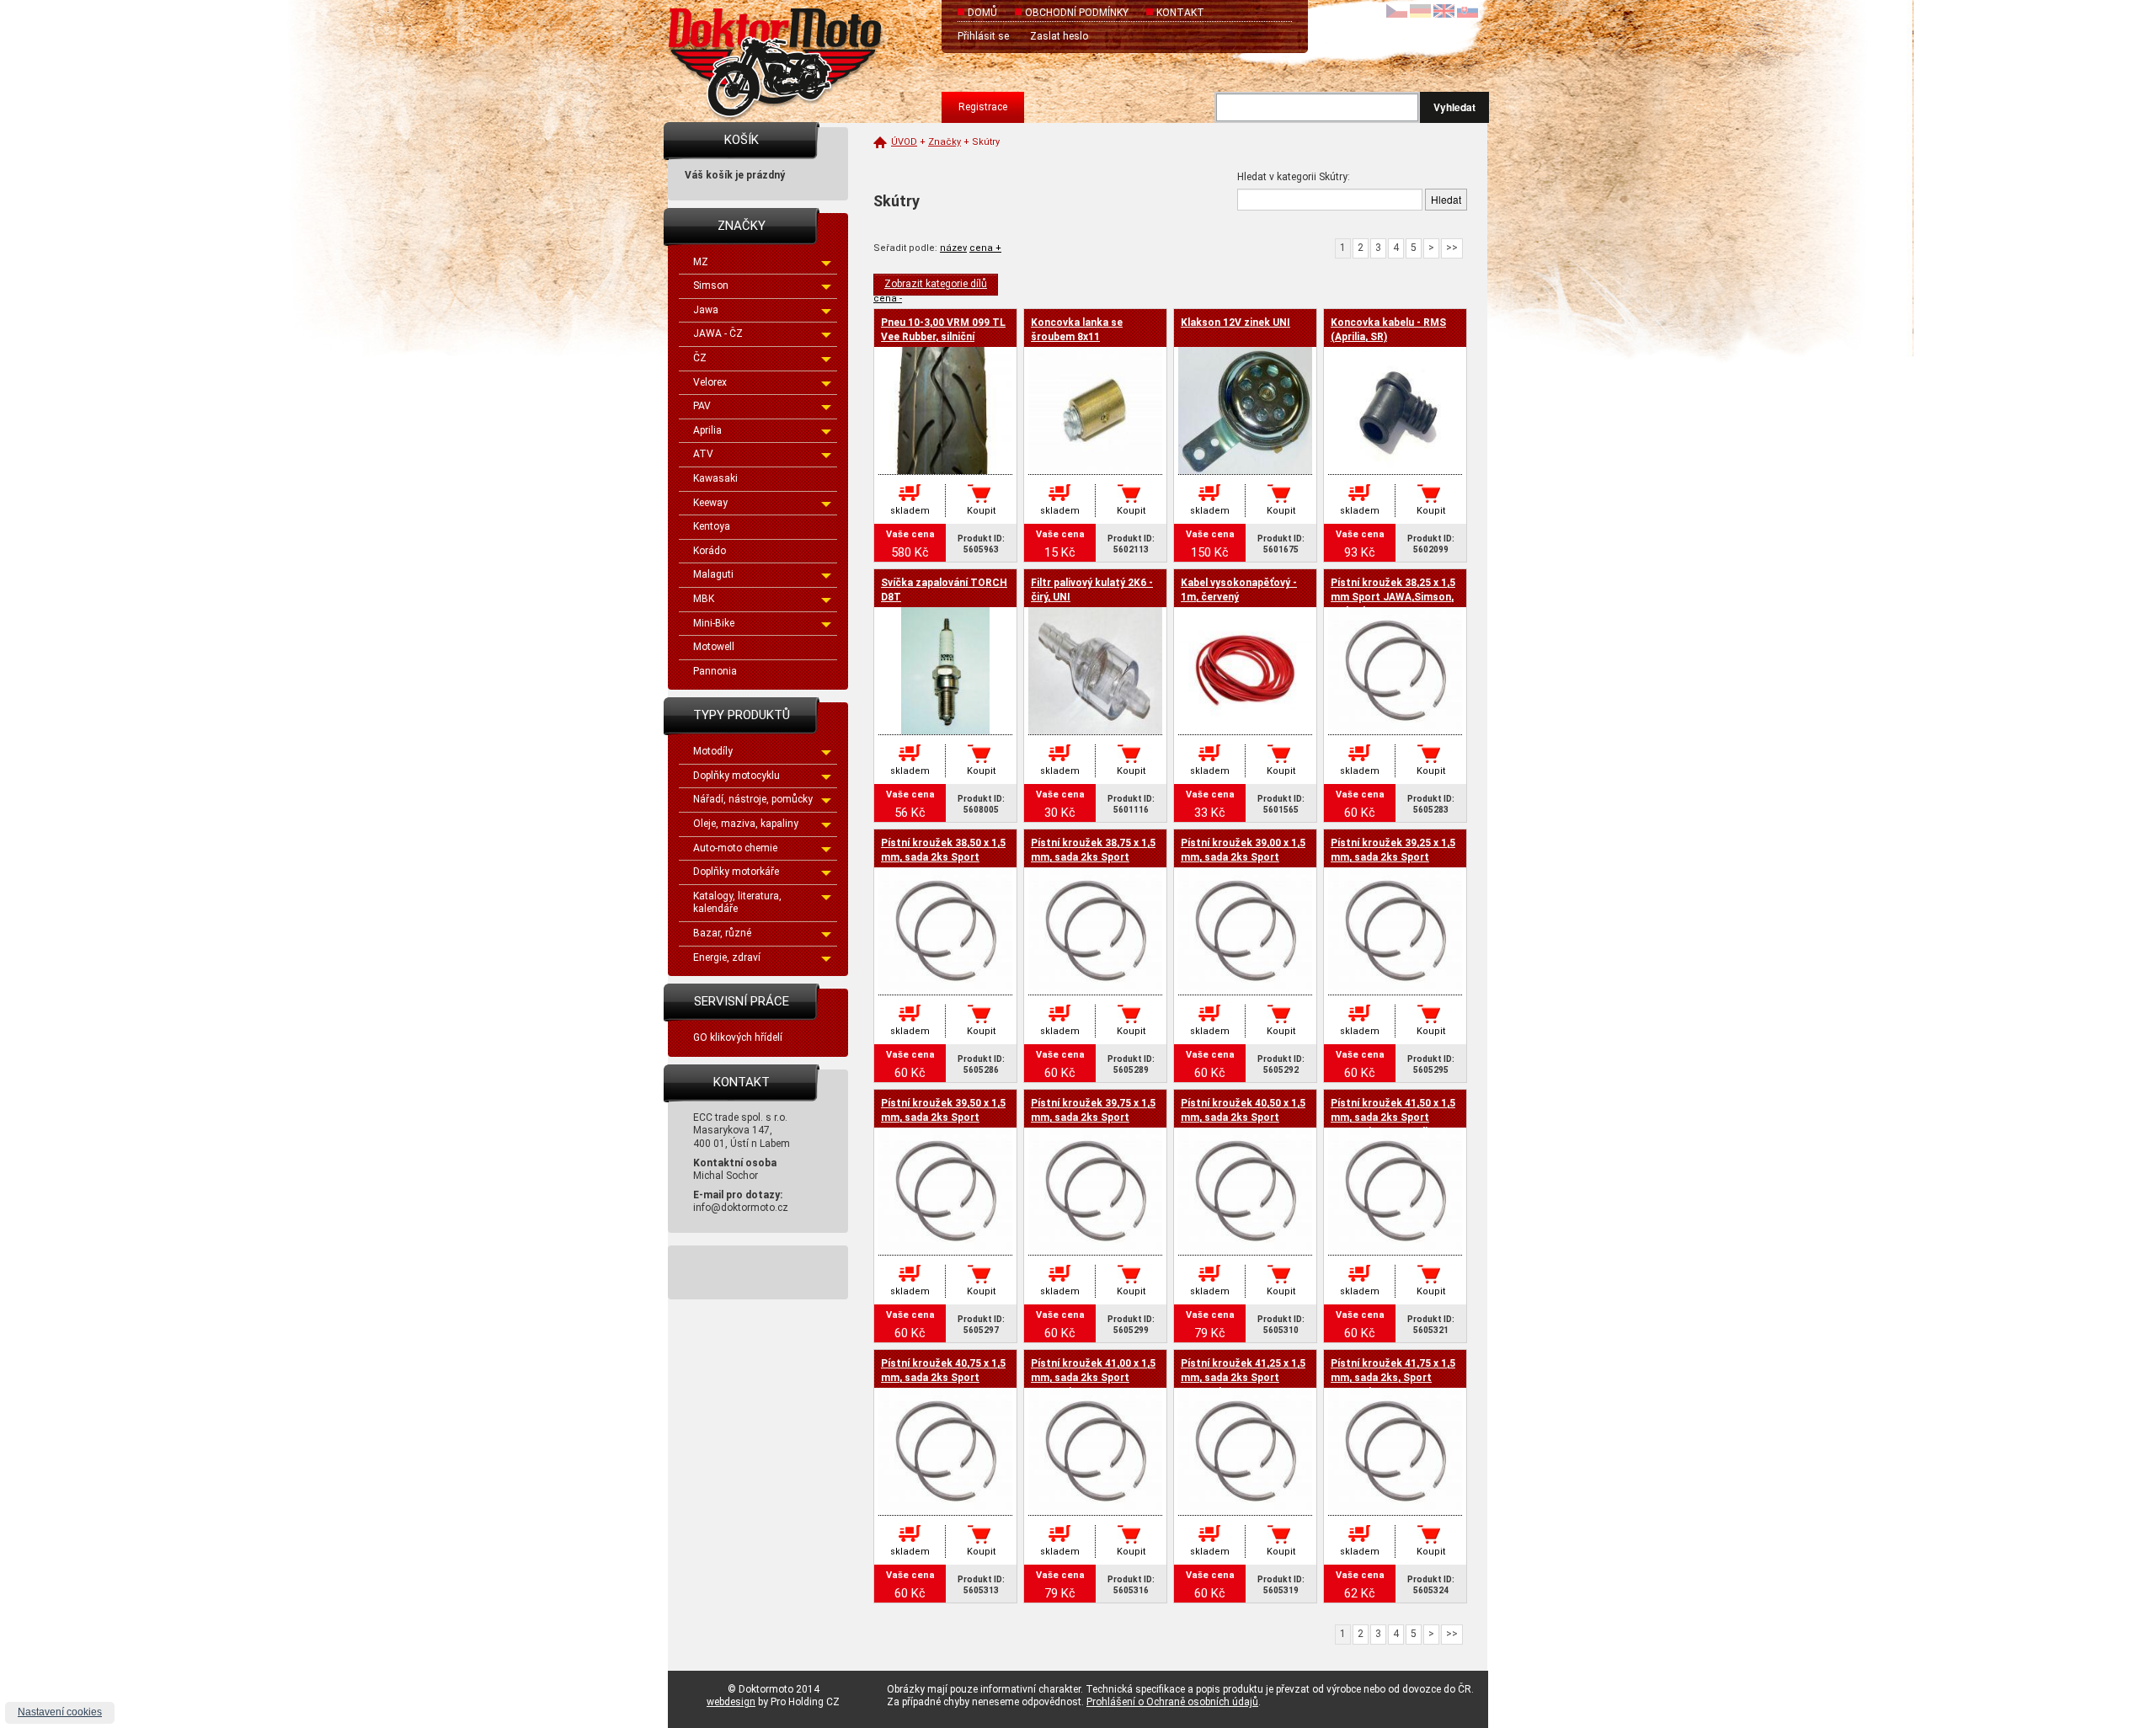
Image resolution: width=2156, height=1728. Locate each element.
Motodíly (713, 751)
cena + (985, 248)
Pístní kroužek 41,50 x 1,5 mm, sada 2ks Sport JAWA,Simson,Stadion (1393, 1117)
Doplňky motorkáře (736, 872)
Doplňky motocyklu (736, 776)
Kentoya (712, 526)
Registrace (983, 107)
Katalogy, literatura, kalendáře (737, 903)
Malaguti (713, 574)
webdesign (731, 1702)
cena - (888, 299)
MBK (704, 599)
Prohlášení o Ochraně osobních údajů (1172, 1702)
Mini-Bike (714, 623)
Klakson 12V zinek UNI (1235, 323)
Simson (711, 285)
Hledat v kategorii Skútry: (1294, 177)
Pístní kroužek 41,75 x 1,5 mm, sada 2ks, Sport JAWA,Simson (1393, 1378)
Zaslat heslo (1059, 36)
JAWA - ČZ (718, 333)
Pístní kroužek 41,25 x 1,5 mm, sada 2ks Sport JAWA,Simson (1243, 1378)
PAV (702, 406)
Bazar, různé (722, 933)
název (953, 248)
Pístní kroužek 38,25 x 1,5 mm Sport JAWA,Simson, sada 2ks (1393, 597)
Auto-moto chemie (735, 848)
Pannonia (715, 671)
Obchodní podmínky (1077, 13)
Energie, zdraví (727, 957)
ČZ (700, 358)
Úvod (904, 142)
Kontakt (1180, 13)
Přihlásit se (983, 36)
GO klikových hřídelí (738, 1037)
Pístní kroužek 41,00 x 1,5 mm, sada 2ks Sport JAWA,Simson (1093, 1378)
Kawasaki (715, 478)
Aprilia (707, 430)
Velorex (710, 382)
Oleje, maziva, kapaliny (746, 824)
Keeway (710, 503)
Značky (945, 142)
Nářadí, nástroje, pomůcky (753, 799)
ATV (703, 454)
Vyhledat (1454, 107)
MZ (701, 262)
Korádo (710, 551)
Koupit (981, 511)
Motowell (714, 647)
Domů (982, 13)
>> (1452, 248)
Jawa (706, 310)
